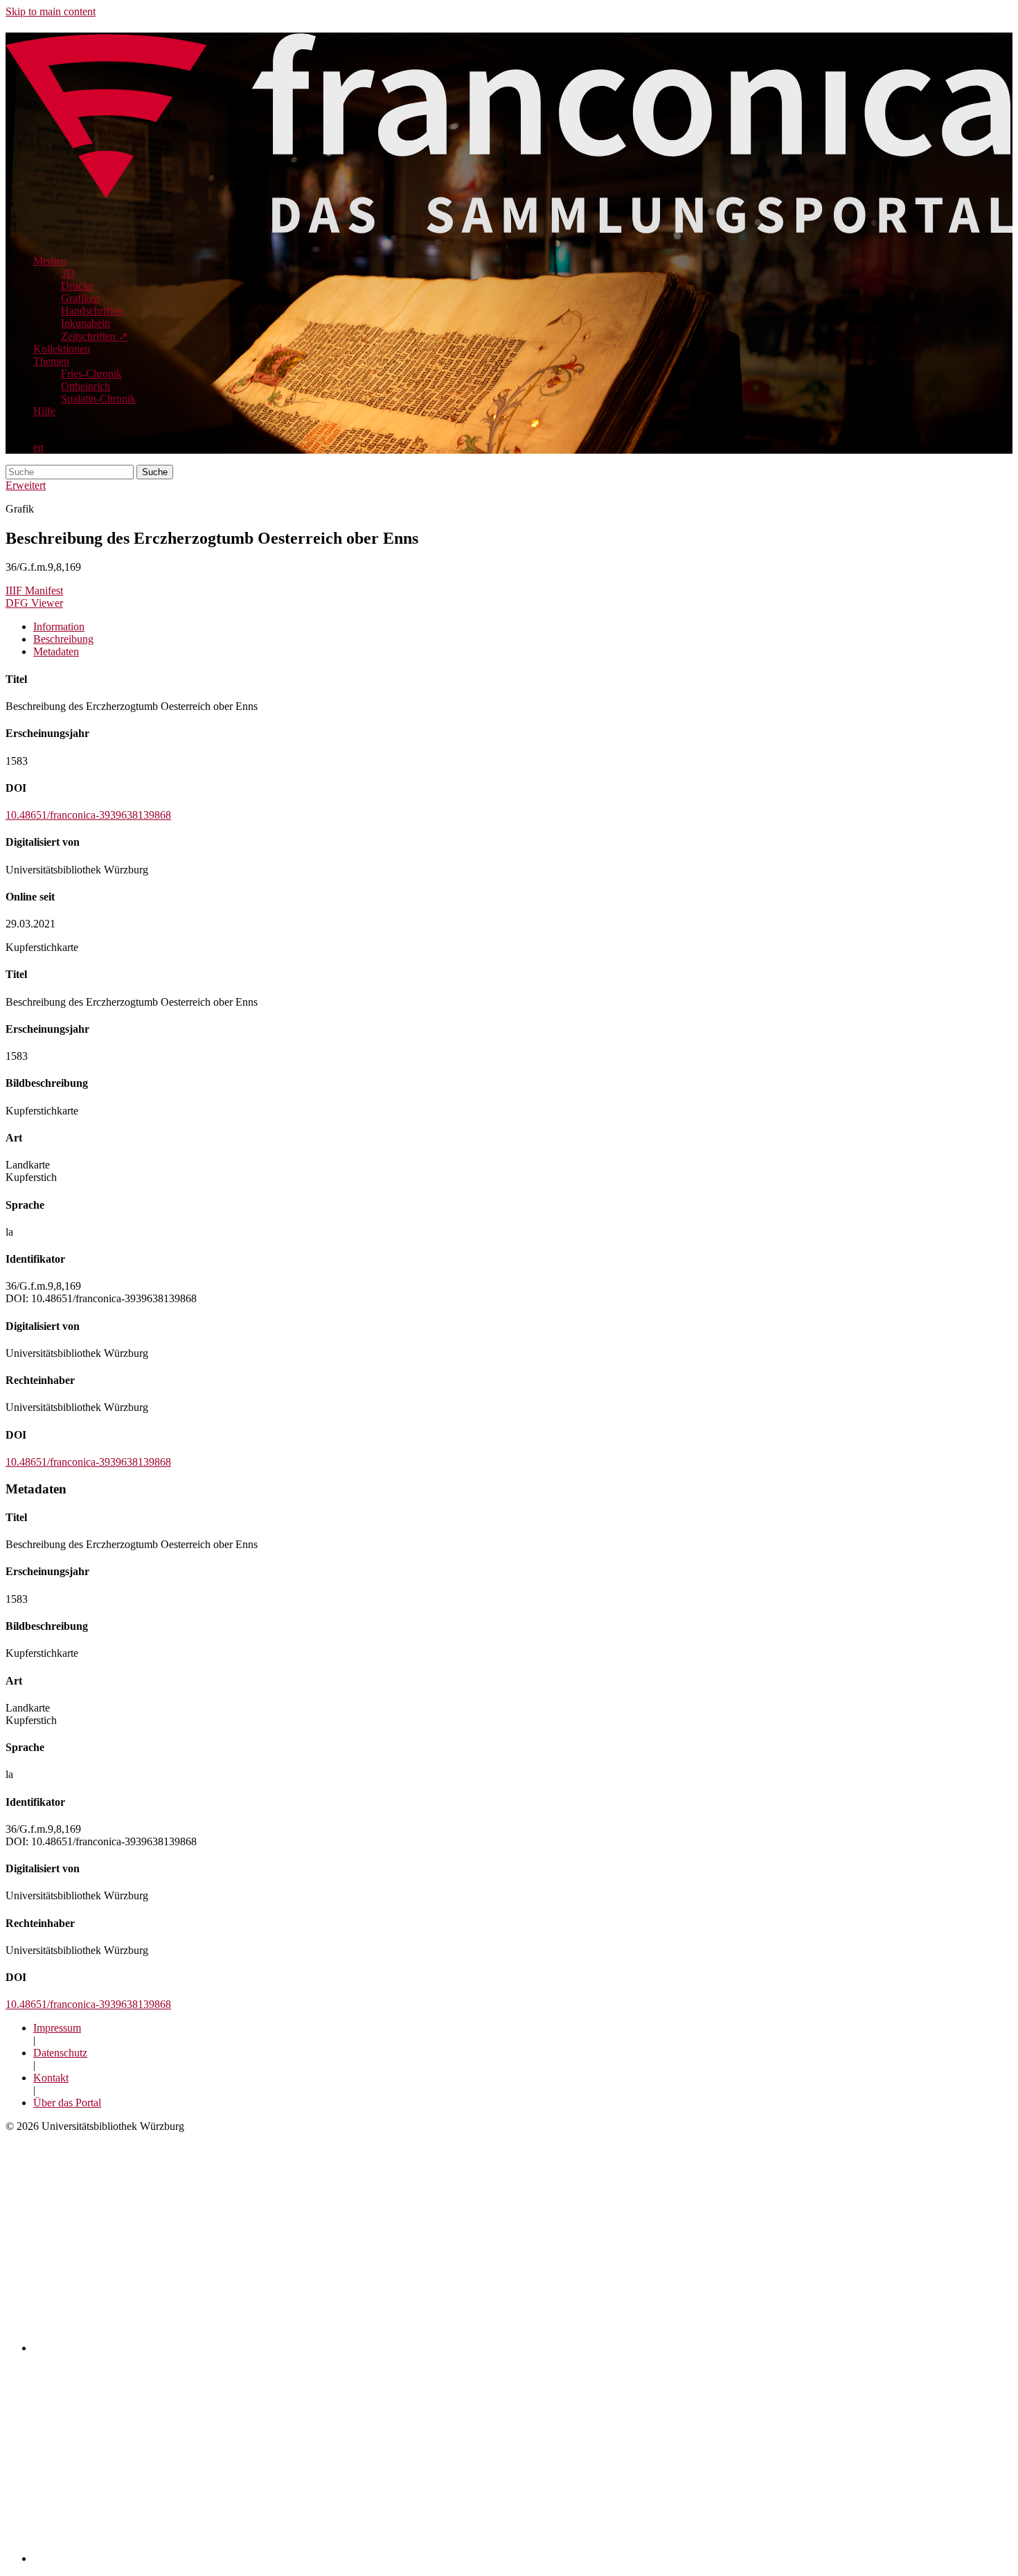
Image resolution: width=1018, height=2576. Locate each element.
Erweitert (26, 485)
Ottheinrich (86, 386)
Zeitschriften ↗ (94, 336)
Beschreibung (63, 639)
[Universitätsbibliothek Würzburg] (202, 2558)
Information (59, 627)
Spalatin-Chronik (98, 399)
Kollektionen (62, 349)
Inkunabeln (86, 323)
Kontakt (51, 2078)
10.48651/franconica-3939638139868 (88, 815)
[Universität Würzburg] (275, 2348)
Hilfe (44, 411)
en (38, 447)
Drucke (77, 286)
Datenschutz (60, 2053)
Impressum (57, 2028)
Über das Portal (67, 2103)
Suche (155, 472)
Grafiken (80, 298)
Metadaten (56, 651)
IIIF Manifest (34, 590)
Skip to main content (51, 11)
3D (68, 273)
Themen (51, 361)
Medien (50, 261)
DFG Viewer (34, 603)
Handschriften (92, 311)
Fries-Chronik (91, 374)
